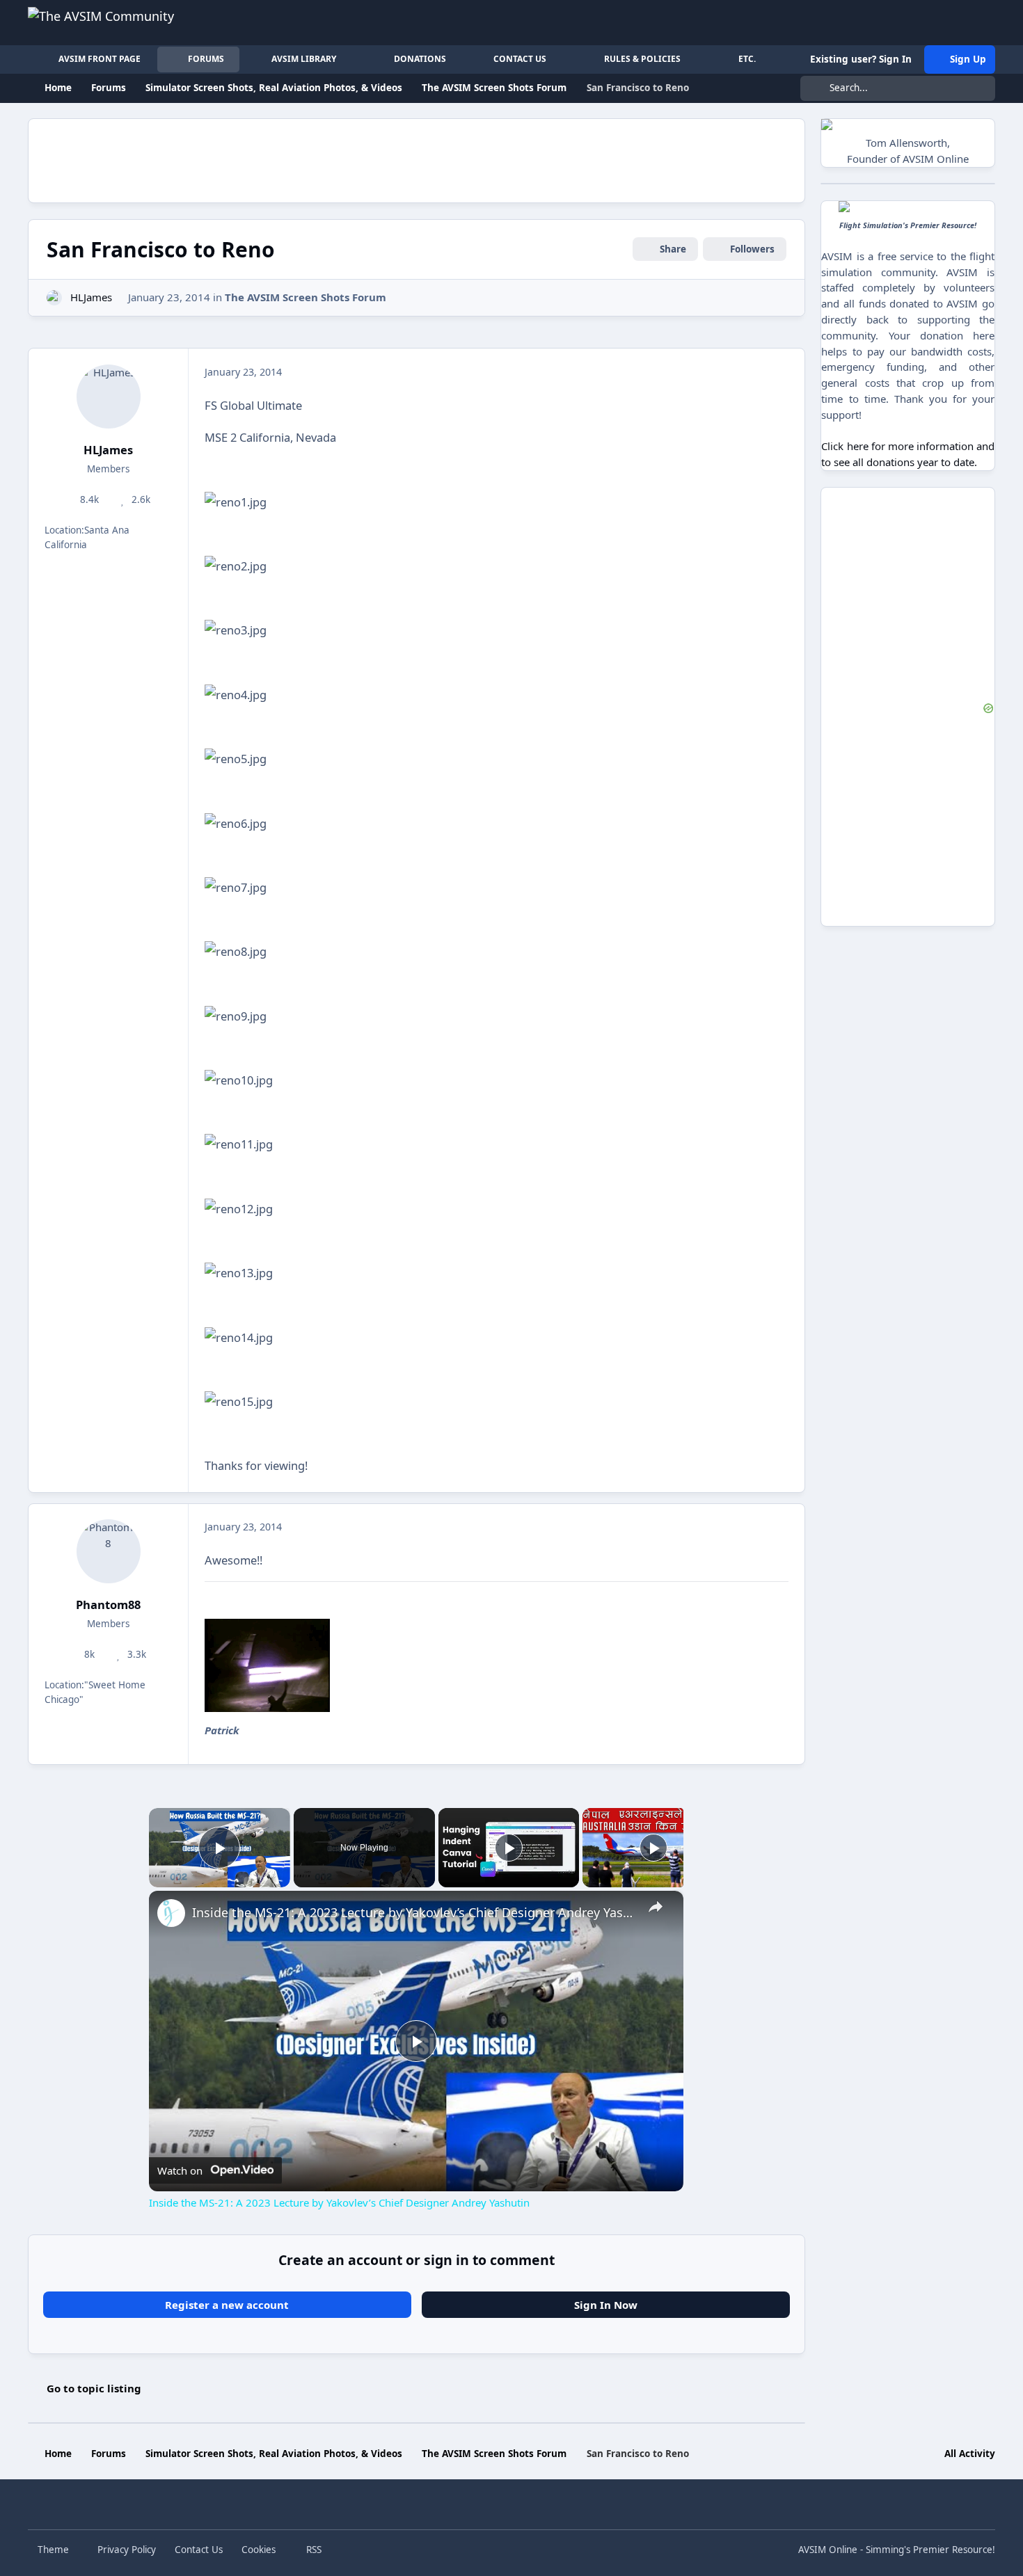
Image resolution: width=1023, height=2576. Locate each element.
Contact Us (199, 2550)
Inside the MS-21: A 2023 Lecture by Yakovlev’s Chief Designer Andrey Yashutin (414, 1912)
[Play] (509, 1848)
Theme (55, 2550)
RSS (312, 2550)
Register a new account (227, 2305)
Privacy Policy (127, 2550)
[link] (171, 1913)
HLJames (91, 297)
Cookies (259, 2550)
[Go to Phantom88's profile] (109, 1551)
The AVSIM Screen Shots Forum (306, 297)
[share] (656, 1907)
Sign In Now (606, 2305)
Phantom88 (108, 1605)
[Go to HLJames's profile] (55, 298)
